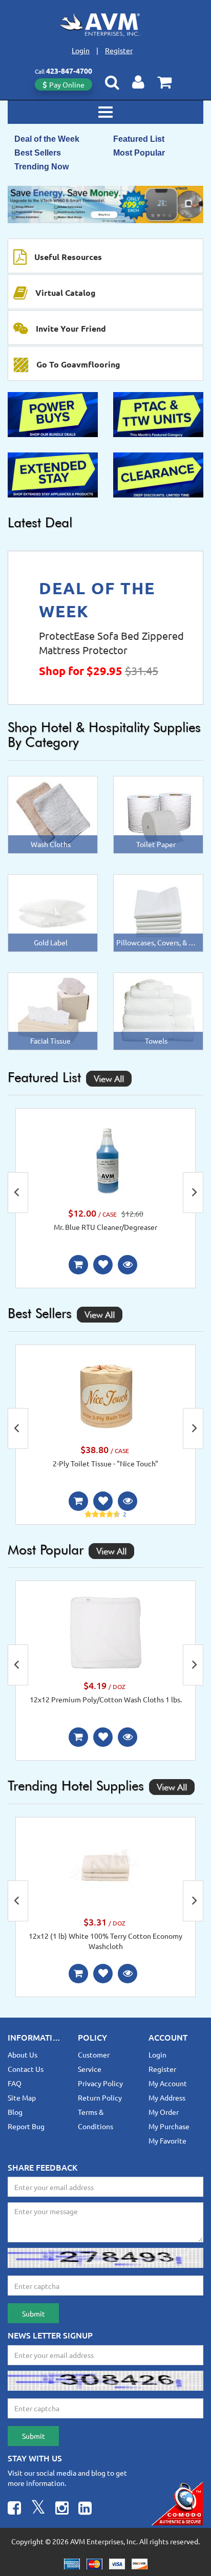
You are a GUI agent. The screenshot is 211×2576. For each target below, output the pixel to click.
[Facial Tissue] (53, 1010)
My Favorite (167, 2140)
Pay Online (67, 84)
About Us (23, 2054)
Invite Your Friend (71, 328)
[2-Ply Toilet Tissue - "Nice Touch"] (105, 1395)
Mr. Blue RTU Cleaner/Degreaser (105, 1227)
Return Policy (100, 2097)
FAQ (15, 2083)
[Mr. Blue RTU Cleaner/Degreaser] (105, 1159)
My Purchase (169, 2126)
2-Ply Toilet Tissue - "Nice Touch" (105, 1463)
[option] (105, 204)
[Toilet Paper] (158, 813)
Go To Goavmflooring (78, 364)
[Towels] (158, 1010)
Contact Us (26, 2069)
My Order (164, 2112)
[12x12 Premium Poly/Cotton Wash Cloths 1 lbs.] (105, 1631)
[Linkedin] (85, 2509)
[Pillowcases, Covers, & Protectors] (158, 912)
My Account (168, 2083)
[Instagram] (62, 2509)
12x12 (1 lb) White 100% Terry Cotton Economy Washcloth (105, 1941)
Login (81, 50)
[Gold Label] (53, 912)
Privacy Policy (100, 2083)
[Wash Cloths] (53, 813)
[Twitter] (38, 2509)
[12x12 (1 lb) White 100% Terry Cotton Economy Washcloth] (105, 1868)
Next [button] (193, 1193)
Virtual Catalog (66, 293)
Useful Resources (68, 257)
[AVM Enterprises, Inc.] (105, 25)
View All (109, 1079)
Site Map (22, 2097)
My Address (167, 2097)
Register (119, 50)
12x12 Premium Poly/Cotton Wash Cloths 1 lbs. (106, 1699)
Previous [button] (18, 1193)
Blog (15, 2112)
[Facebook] (14, 2509)
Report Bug (26, 2126)
